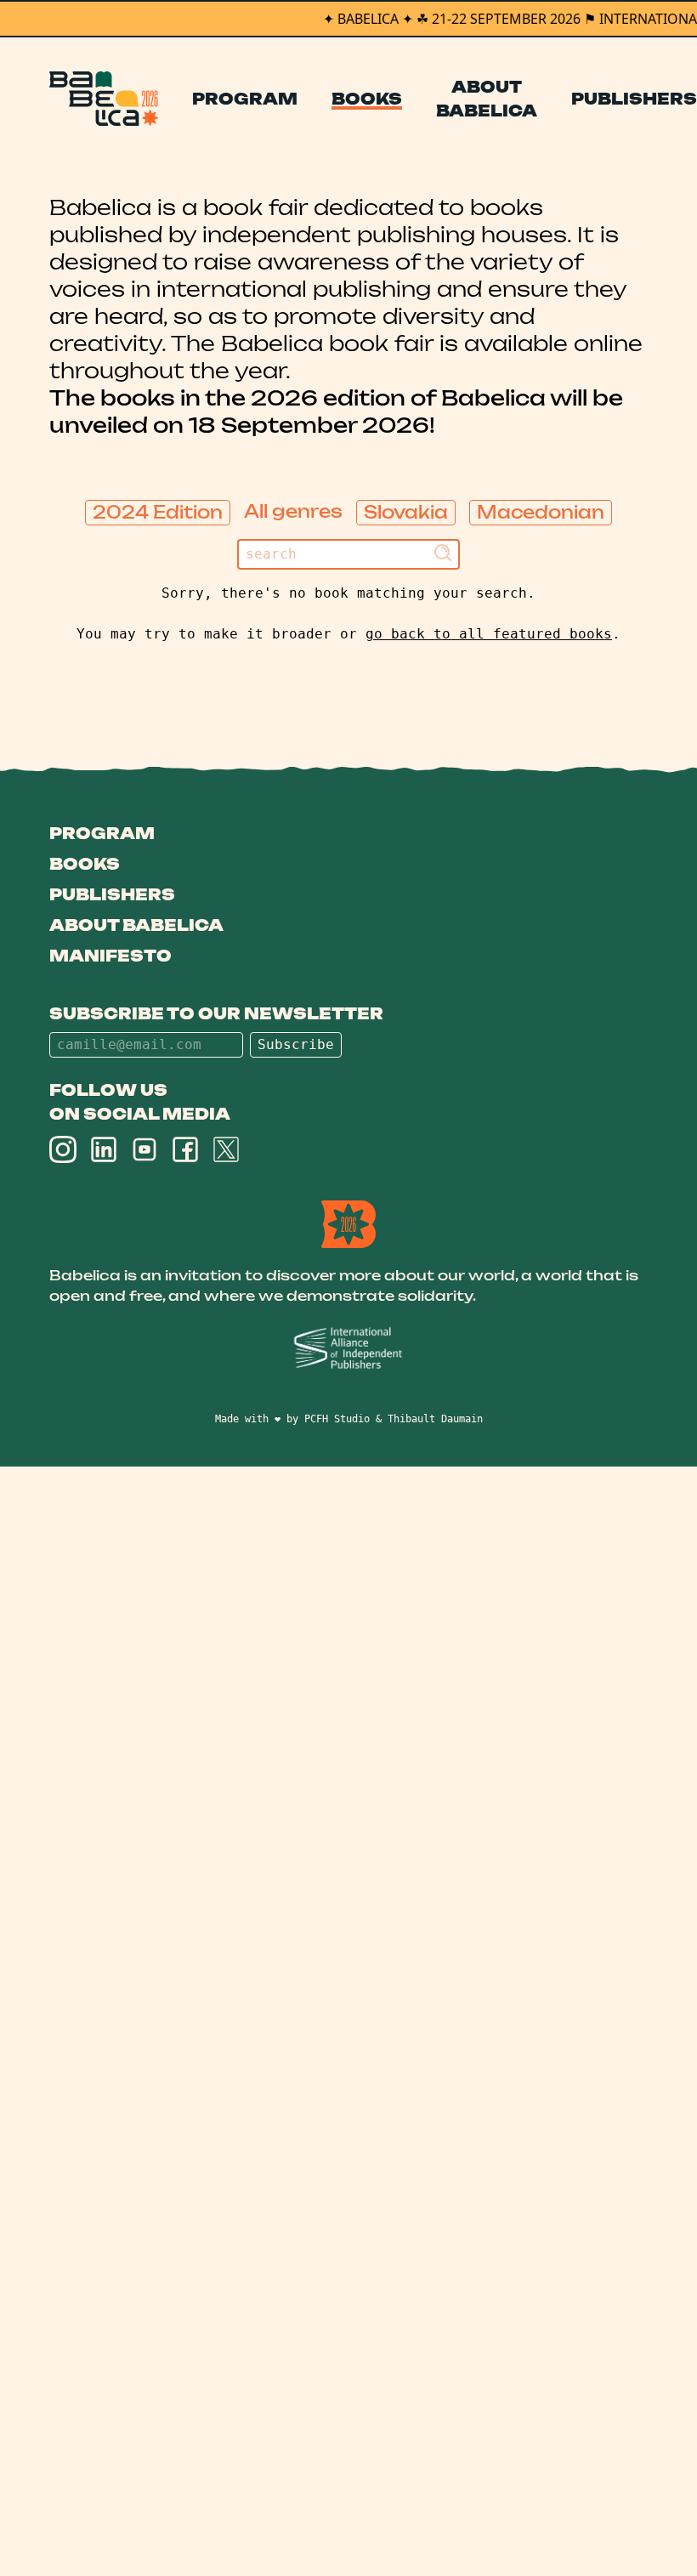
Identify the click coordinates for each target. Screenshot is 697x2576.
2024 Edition (158, 512)
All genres (293, 511)
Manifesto (110, 956)
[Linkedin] (104, 1149)
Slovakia (406, 512)
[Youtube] (144, 1149)
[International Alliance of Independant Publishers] (348, 1349)
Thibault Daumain (435, 1419)
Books (367, 99)
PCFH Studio (337, 1419)
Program (245, 99)
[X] (226, 1149)
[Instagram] (63, 1149)
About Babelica (487, 99)
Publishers (634, 99)
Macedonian (541, 512)
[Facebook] (185, 1149)
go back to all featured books (489, 634)
